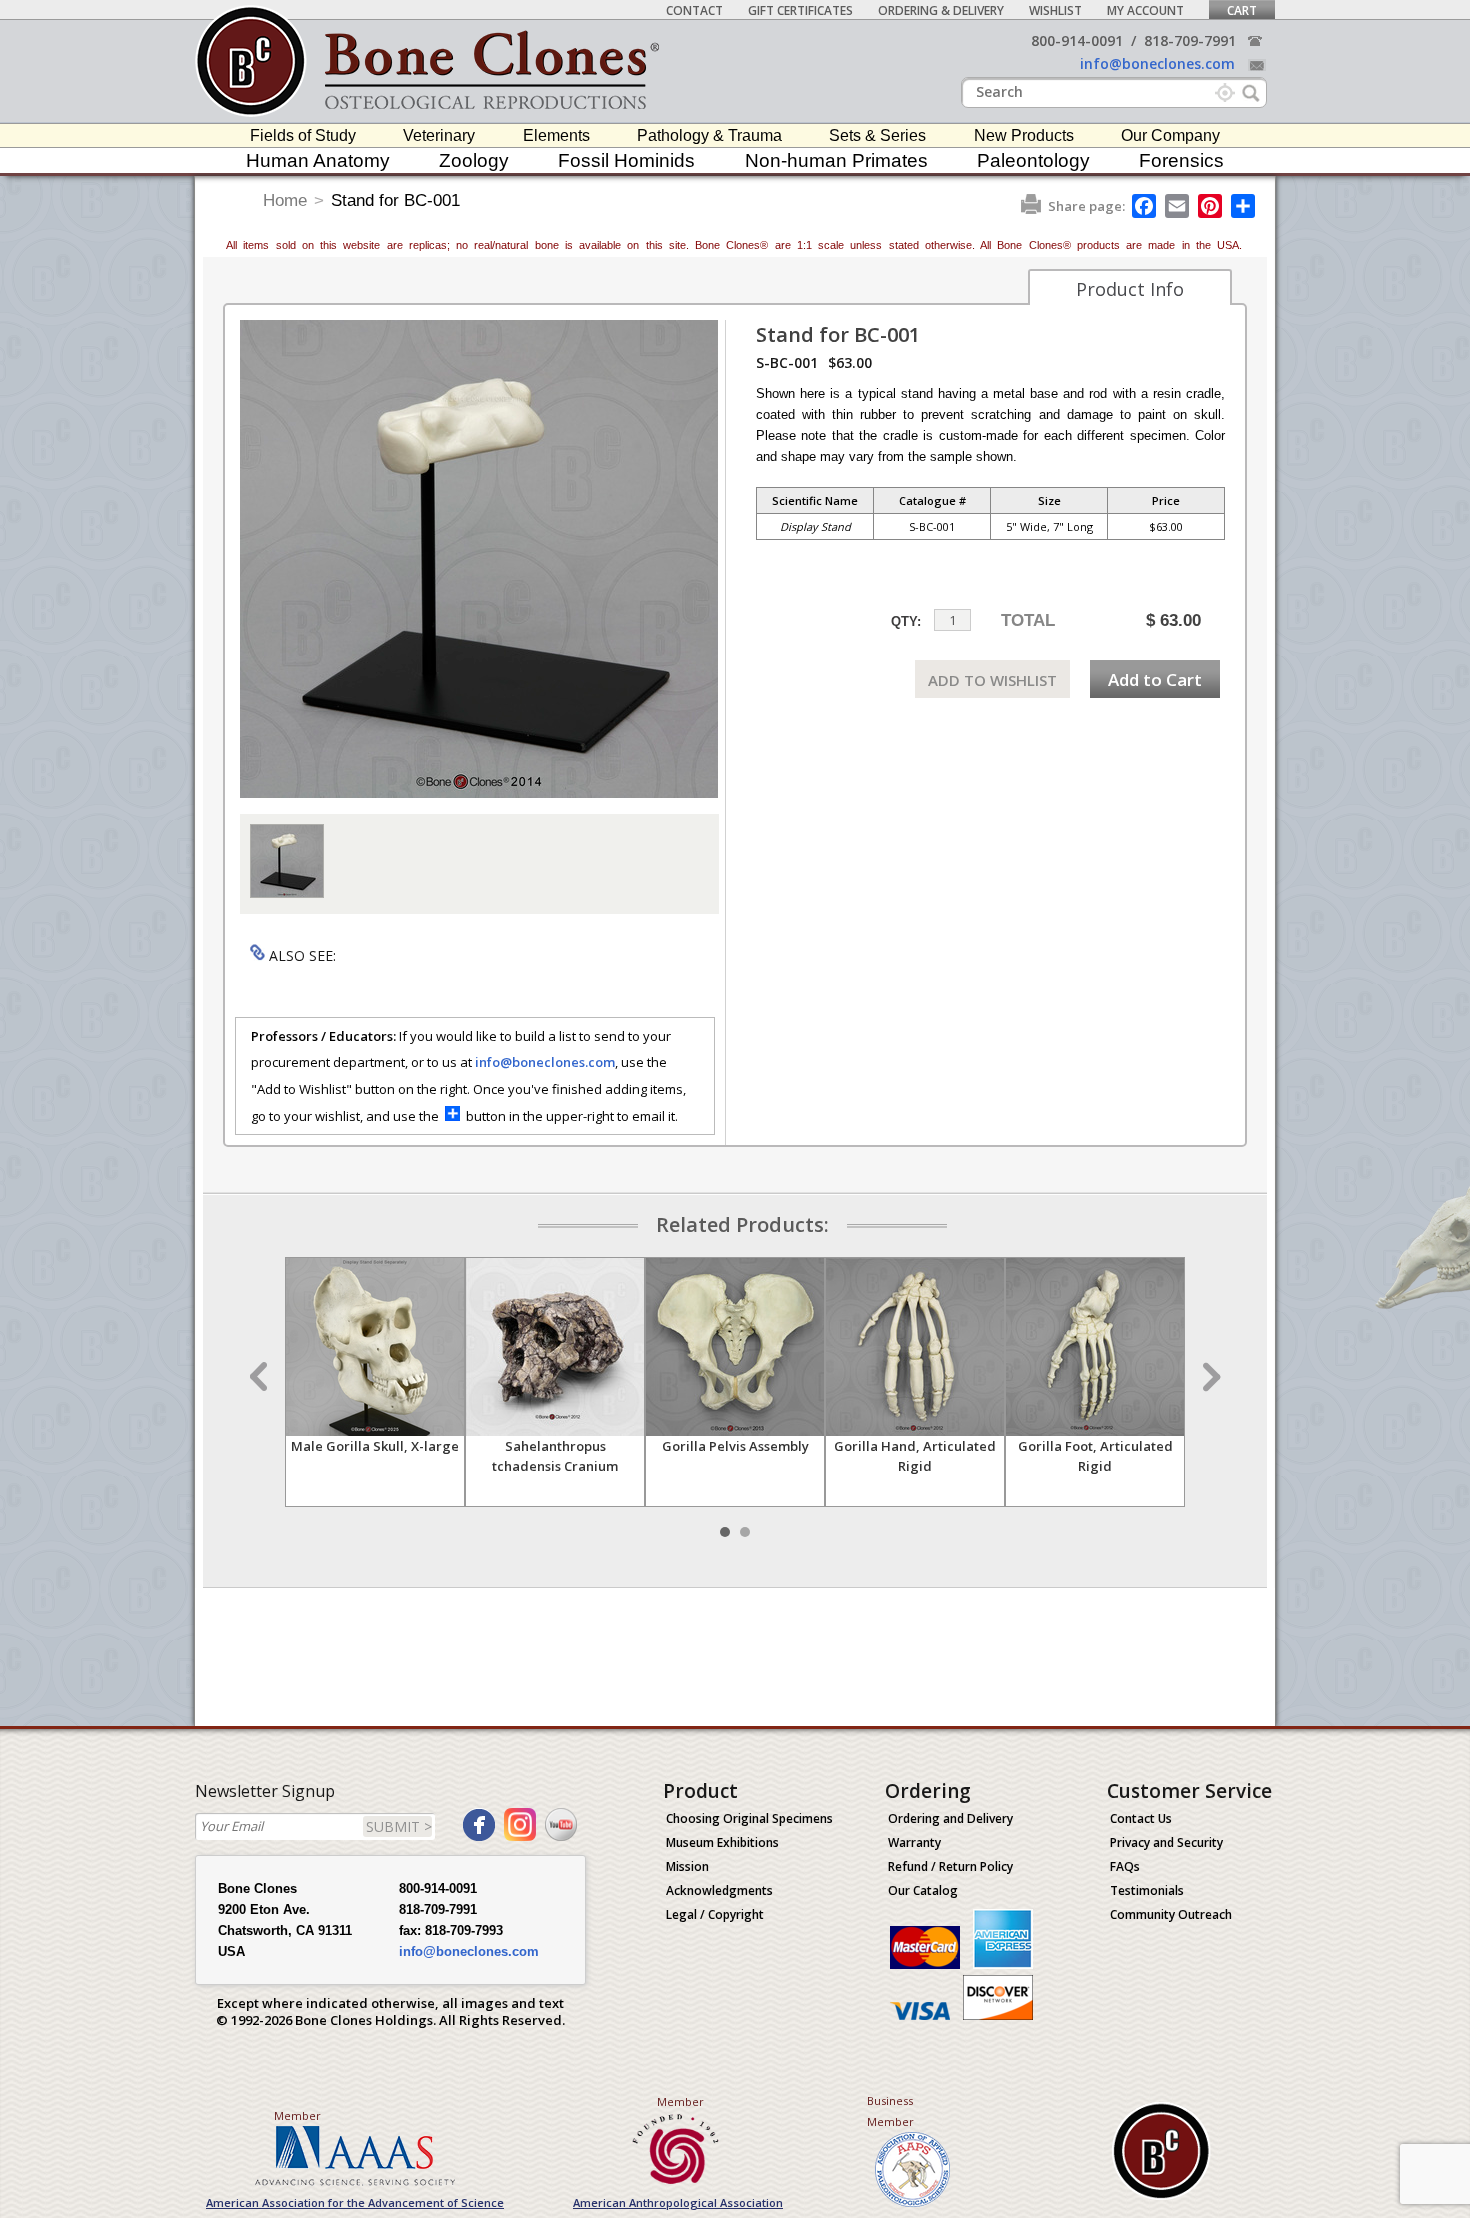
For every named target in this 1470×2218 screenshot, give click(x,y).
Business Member (890, 2111)
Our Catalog (923, 1890)
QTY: (906, 621)
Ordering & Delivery (941, 10)
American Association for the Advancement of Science (355, 2202)
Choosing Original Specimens (749, 1818)
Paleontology (1033, 160)
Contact (694, 10)
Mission (687, 1866)
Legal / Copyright (715, 1914)
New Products (1024, 135)
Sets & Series (877, 135)
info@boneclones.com (1157, 63)
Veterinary (439, 135)
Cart (1242, 10)
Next (1209, 1377)
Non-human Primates (836, 160)
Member (297, 2115)
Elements (556, 135)
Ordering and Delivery (950, 1818)
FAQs (1125, 1866)
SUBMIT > (399, 1826)
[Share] (1244, 206)
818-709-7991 (1190, 40)
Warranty (914, 1842)
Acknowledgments (719, 1890)
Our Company (1170, 135)
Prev (261, 1377)
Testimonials (1147, 1890)
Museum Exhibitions (722, 1842)
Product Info (1130, 289)
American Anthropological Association (678, 2202)
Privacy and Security (1166, 1842)
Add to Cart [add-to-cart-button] (1155, 679)
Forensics (1181, 160)
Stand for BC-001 (395, 200)
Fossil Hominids (626, 160)
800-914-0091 (1077, 40)
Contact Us (1141, 1818)
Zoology (474, 160)
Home (285, 200)
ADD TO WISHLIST (992, 680)
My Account (1145, 10)
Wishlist (1055, 10)
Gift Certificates (800, 10)
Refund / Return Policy (950, 1866)
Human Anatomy (318, 160)
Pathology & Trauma (709, 135)
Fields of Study (303, 135)
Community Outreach (1171, 1914)
